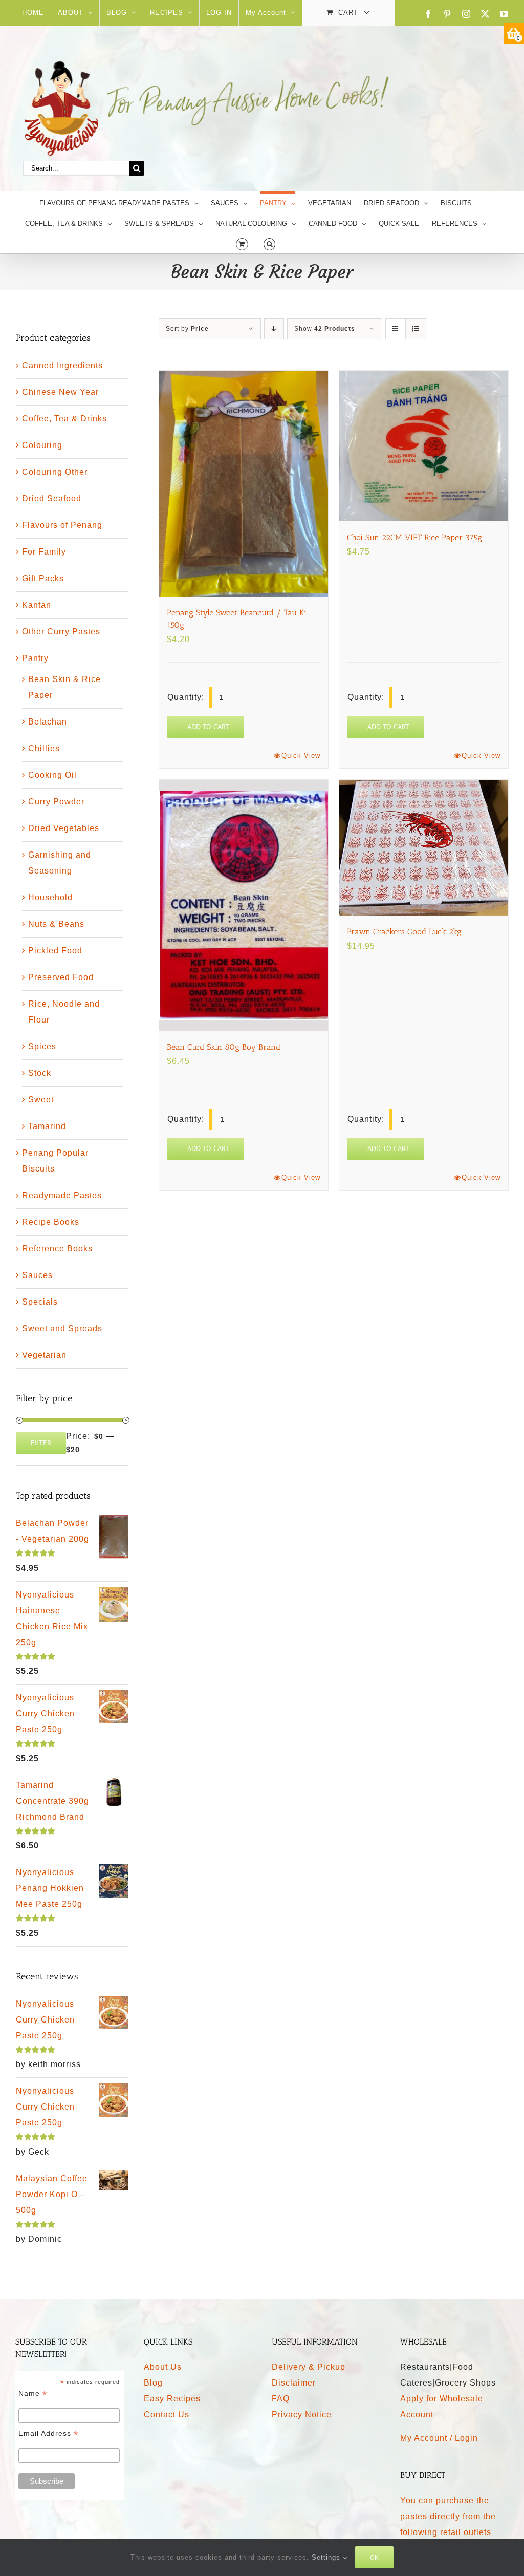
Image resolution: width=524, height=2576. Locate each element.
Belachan (48, 722)
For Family (44, 552)
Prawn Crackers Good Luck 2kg (404, 932)
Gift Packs (43, 578)
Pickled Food (55, 951)
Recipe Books (51, 1222)
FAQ (281, 2399)
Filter (41, 1443)
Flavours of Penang (62, 525)
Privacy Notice (302, 2414)
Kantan (37, 605)
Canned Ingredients (62, 365)
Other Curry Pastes (61, 632)
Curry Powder (56, 802)
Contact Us (167, 2414)
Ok (374, 2557)
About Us (163, 2367)
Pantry (35, 658)
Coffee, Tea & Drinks (64, 419)
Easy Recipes (172, 2399)
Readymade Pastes (62, 1195)
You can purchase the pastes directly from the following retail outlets (448, 2516)
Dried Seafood (52, 498)
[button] (269, 243)
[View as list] (416, 329)
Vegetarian (44, 1355)
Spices (42, 1046)
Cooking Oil (52, 775)
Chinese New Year (60, 392)
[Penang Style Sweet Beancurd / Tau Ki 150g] (244, 483)
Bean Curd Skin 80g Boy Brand (224, 1047)
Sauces (37, 1275)
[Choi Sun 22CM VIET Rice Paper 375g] (424, 446)
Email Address (48, 2433)
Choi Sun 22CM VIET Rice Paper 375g (414, 537)
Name (33, 2393)
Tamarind (47, 1126)
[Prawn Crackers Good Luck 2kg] (424, 848)
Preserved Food (61, 977)
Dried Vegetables (64, 828)
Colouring (42, 445)
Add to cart (208, 727)
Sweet (41, 1100)
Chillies (44, 748)
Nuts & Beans (56, 924)
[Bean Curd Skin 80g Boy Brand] (244, 905)
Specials (40, 1302)
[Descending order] (274, 329)
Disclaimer (294, 2383)
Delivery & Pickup (309, 2367)
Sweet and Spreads (62, 1328)
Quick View (301, 755)
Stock (40, 1073)
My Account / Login (439, 2438)
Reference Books (57, 1249)
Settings (327, 2557)
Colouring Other (55, 472)
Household (50, 897)
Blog (153, 2383)
